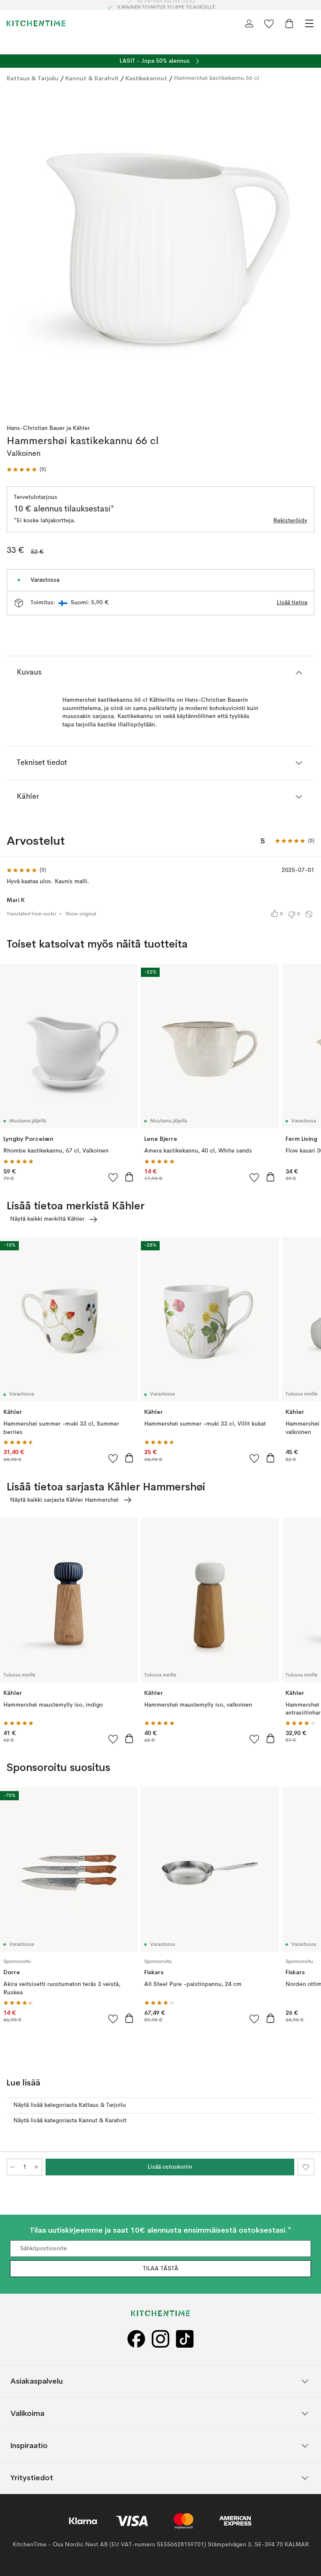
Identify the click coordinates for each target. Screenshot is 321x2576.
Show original (81, 914)
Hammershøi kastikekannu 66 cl (217, 78)
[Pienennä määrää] (13, 2167)
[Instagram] (160, 2339)
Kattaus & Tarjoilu (33, 78)
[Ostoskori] (289, 23)
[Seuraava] (306, 251)
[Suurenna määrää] (36, 2167)
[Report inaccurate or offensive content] (309, 914)
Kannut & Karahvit (92, 78)
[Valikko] (309, 23)
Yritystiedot (32, 2478)
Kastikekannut (146, 78)
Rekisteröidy (290, 521)
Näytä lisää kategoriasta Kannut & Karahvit (70, 2121)
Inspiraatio (29, 2446)
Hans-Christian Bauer (36, 428)
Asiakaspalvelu (37, 2381)
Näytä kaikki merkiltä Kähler (47, 1219)
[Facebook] (136, 2339)
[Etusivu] (36, 23)
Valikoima (27, 2414)
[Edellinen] (15, 251)
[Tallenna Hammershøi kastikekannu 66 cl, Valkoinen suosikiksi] (306, 2167)
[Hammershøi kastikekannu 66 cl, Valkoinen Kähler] (160, 250)
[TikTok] (185, 2339)
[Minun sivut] (249, 23)
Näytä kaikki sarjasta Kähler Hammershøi (64, 1500)
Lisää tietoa (292, 603)
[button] (26, 470)
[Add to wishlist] (113, 1177)
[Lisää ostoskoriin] (129, 1177)
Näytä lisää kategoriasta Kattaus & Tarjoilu (70, 2105)
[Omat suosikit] (269, 23)
